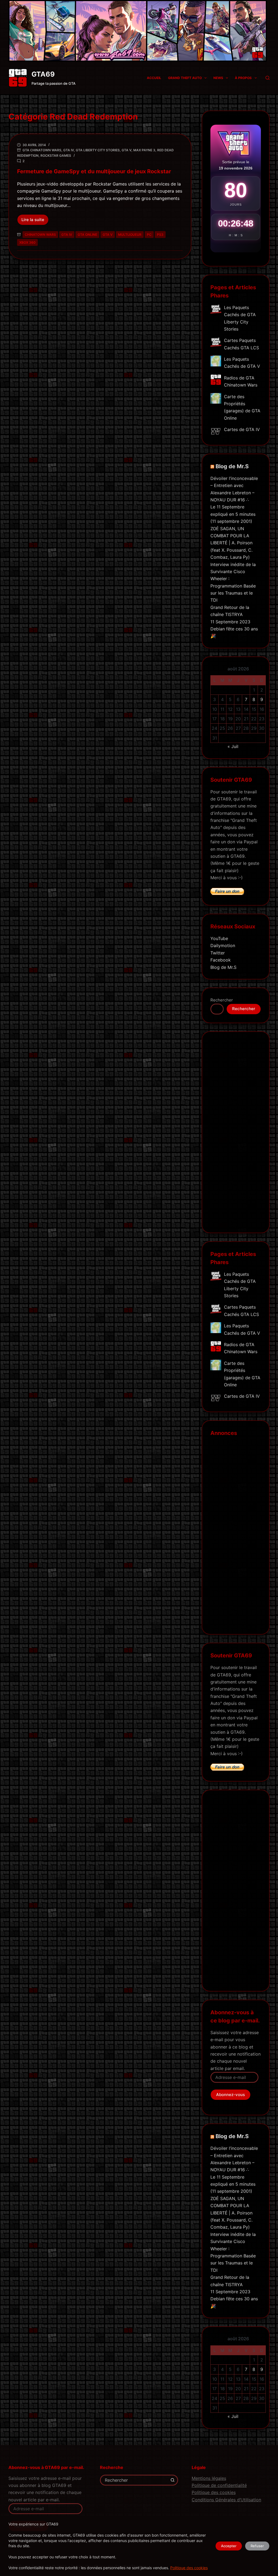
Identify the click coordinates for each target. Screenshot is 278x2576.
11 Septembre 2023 (230, 622)
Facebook (221, 960)
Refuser (257, 2546)
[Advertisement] (236, 1136)
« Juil (233, 746)
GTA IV (69, 150)
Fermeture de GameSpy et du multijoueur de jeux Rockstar (94, 171)
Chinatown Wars (40, 235)
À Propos (243, 78)
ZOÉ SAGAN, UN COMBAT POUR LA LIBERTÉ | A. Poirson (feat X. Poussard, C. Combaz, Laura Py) (231, 543)
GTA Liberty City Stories (98, 150)
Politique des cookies (189, 2568)
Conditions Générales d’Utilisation (226, 2500)
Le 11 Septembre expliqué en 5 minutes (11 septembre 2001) (233, 514)
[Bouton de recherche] (173, 2480)
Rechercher (222, 1000)
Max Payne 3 (144, 150)
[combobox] (134, 2480)
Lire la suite (35, 221)
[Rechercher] (268, 78)
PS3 (160, 235)
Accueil (154, 78)
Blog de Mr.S (232, 466)
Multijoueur (130, 235)
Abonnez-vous (230, 2095)
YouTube (219, 938)
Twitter (218, 953)
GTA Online (87, 235)
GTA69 (43, 74)
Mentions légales (209, 2478)
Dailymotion (223, 945)
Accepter (229, 2546)
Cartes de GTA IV (242, 429)
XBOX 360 (27, 242)
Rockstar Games (56, 155)
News (218, 78)
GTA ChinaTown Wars (42, 150)
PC (149, 235)
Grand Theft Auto (185, 78)
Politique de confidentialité (219, 2485)
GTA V (127, 150)
